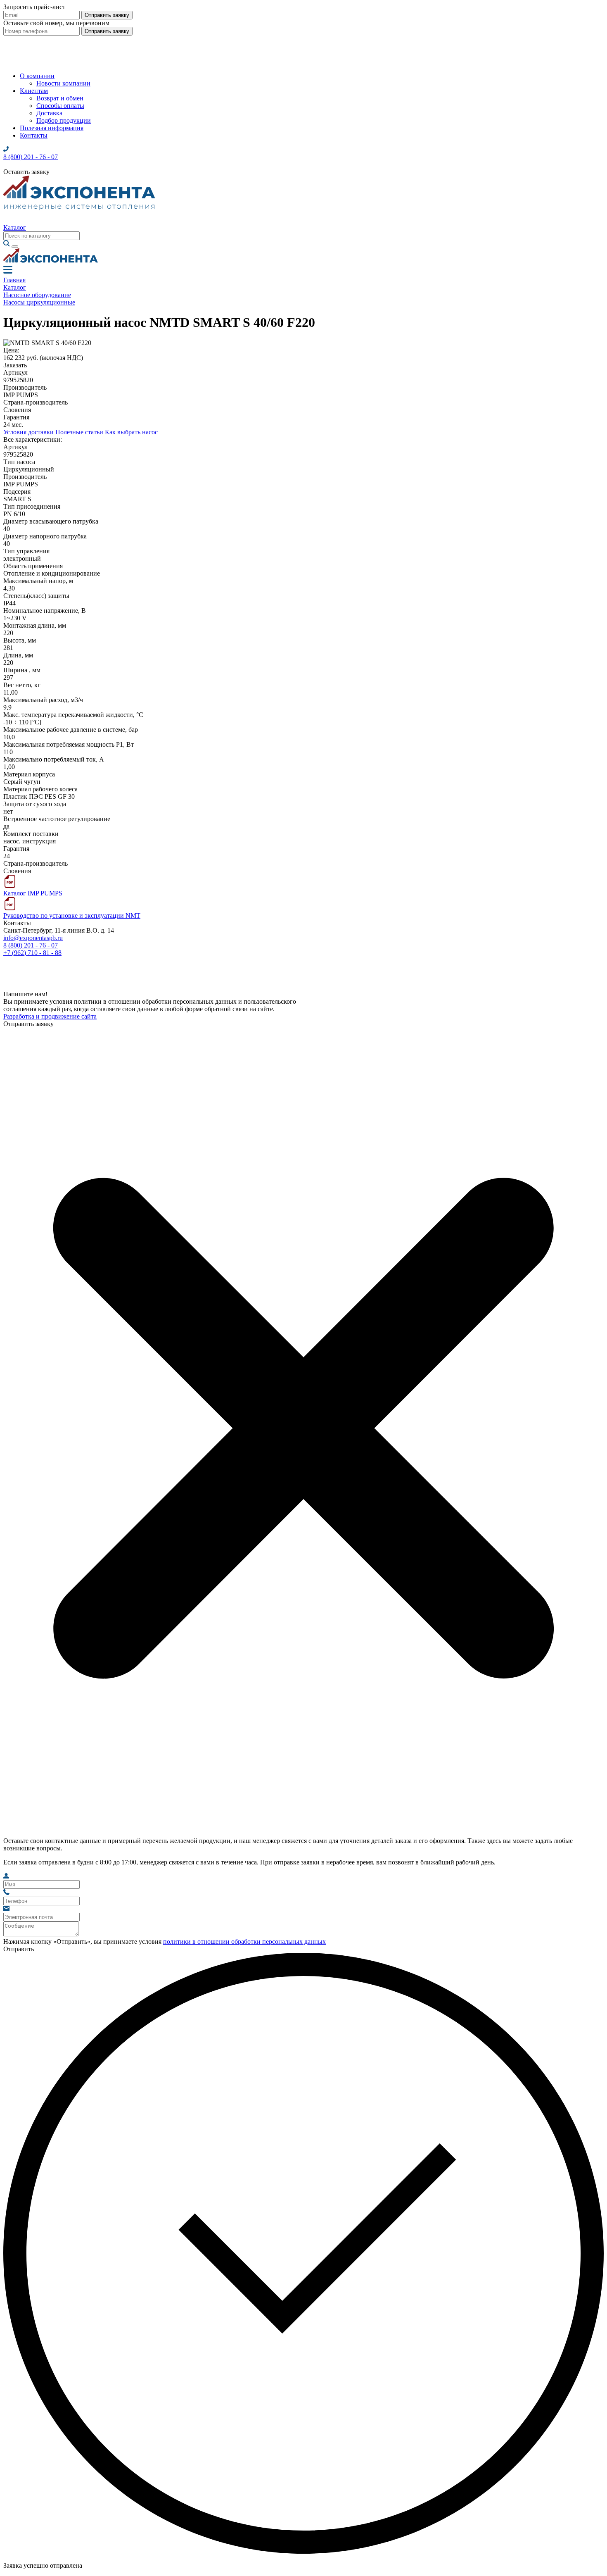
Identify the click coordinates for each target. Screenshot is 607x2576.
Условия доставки (28, 432)
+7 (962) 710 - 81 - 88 (32, 953)
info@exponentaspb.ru (33, 938)
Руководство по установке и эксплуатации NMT (72, 915)
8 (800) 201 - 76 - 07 (31, 945)
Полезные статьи (79, 432)
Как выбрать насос (131, 432)
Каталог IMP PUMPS (33, 893)
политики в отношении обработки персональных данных (244, 1942)
